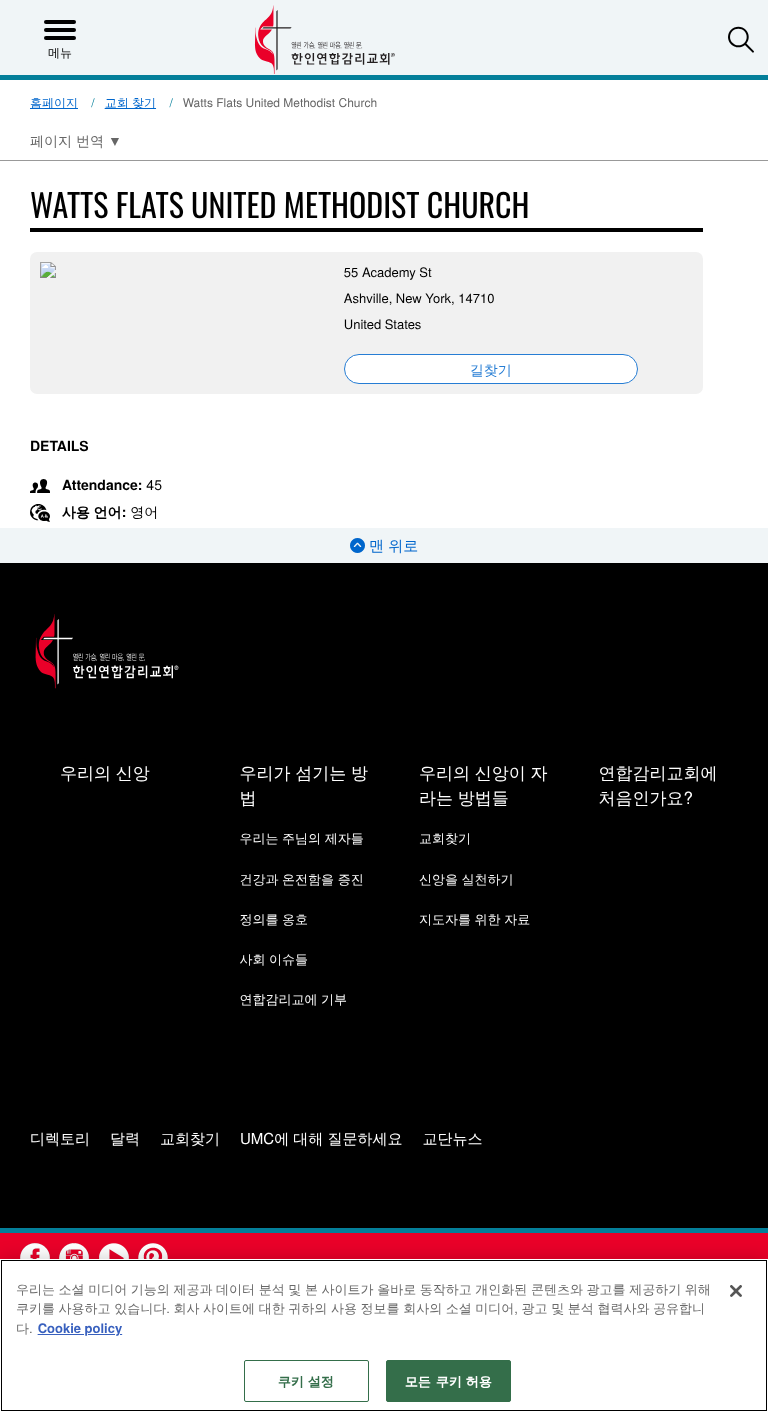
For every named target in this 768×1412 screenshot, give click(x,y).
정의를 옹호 (273, 918)
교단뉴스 (453, 1139)
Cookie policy (80, 1327)
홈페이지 (54, 102)
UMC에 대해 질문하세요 (321, 1139)
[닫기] (736, 1291)
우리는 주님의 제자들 (301, 837)
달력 (125, 1139)
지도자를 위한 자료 (474, 918)
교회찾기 (445, 837)
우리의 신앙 (105, 771)
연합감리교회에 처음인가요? (657, 784)
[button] (741, 39)
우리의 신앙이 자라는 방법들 (483, 784)
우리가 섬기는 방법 (303, 784)
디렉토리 (60, 1139)
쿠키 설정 (306, 1380)
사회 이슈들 (273, 958)
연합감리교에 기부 (293, 998)
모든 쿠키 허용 (448, 1380)
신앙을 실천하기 (466, 878)
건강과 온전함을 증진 (301, 878)
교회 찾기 (130, 102)
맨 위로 (391, 545)
